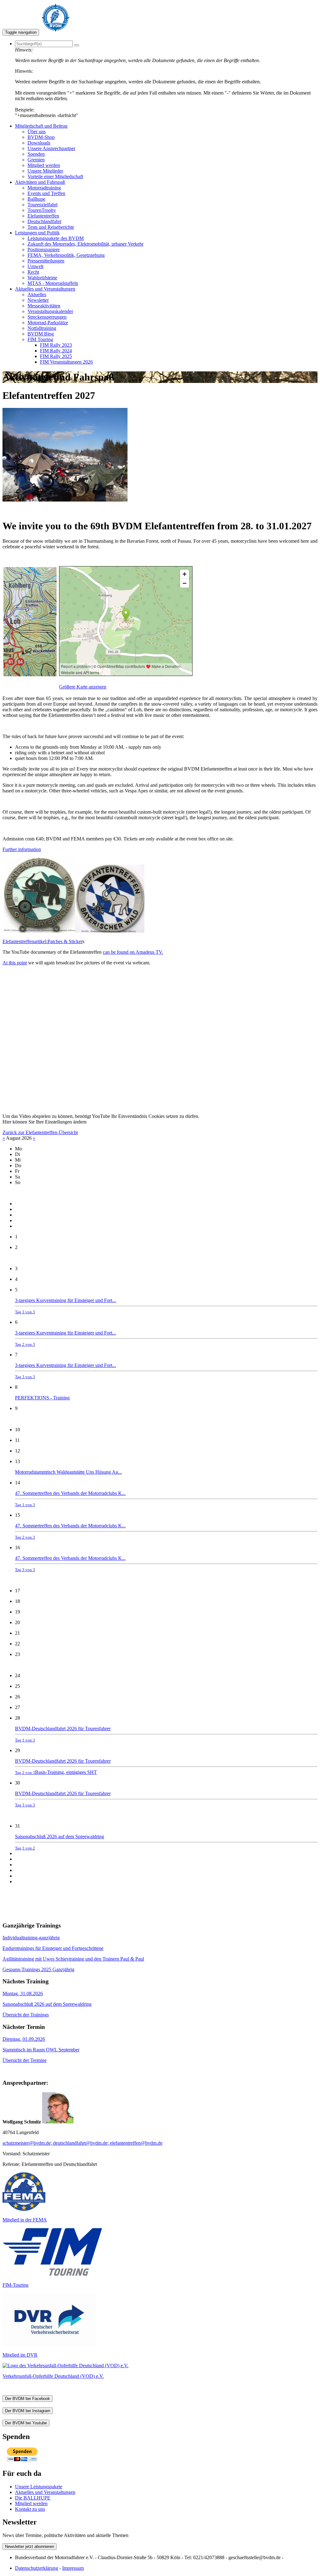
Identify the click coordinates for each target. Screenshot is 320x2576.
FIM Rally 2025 (56, 356)
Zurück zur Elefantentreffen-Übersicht (40, 1132)
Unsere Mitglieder (45, 171)
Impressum (73, 2568)
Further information (22, 849)
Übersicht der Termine (25, 2060)
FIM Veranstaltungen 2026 (66, 362)
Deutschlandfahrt (44, 221)
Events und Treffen (46, 193)
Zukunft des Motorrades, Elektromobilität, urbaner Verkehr (85, 244)
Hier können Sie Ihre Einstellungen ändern (45, 1122)
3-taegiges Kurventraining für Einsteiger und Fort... (65, 1306)
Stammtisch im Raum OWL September (41, 2050)
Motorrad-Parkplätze (48, 323)
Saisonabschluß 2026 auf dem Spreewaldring (60, 1842)
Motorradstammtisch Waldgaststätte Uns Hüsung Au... (68, 1472)
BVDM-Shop (41, 137)
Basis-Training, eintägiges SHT (66, 1772)
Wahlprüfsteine (42, 278)
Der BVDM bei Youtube (26, 2423)
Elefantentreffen (43, 216)
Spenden (36, 154)
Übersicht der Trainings (26, 2015)
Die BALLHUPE (33, 2498)
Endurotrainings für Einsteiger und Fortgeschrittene (53, 1948)
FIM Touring (40, 339)
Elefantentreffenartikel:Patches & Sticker (42, 941)
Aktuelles (37, 294)
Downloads (39, 143)
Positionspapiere (44, 250)
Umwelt (35, 266)
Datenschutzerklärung (37, 2568)
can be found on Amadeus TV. (133, 952)
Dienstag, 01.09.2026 (24, 2039)
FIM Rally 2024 (56, 351)
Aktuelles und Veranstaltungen (45, 289)
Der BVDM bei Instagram (28, 2411)
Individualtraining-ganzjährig (31, 1938)
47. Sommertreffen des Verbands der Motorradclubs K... (70, 1499)
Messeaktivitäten (44, 306)
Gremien (36, 160)
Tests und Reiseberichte (51, 227)
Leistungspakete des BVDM (56, 238)
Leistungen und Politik (37, 233)
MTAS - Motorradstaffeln (53, 283)
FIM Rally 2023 (56, 345)
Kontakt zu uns (30, 2509)
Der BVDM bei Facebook (27, 2399)
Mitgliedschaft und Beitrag (41, 126)
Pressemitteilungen (46, 261)
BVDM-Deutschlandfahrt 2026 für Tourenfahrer (63, 1734)
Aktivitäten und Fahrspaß (40, 182)
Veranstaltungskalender (50, 311)
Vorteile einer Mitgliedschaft (55, 176)
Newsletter (38, 300)
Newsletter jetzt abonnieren (30, 2547)
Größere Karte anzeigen (83, 687)
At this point (15, 963)
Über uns (37, 132)
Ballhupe (36, 199)
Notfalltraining (42, 328)
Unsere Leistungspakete (39, 2487)
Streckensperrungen (47, 317)
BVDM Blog (41, 334)
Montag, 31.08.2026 (23, 1993)
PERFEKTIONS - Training (42, 1398)
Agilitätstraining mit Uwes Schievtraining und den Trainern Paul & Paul (73, 1959)
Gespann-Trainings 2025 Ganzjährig (38, 1969)
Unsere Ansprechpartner (51, 148)
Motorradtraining (44, 188)
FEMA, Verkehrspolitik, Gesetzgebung (66, 255)
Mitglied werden (44, 165)
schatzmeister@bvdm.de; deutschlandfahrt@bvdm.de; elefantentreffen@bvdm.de (82, 2143)
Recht (33, 272)
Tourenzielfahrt (42, 205)
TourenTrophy (42, 210)
